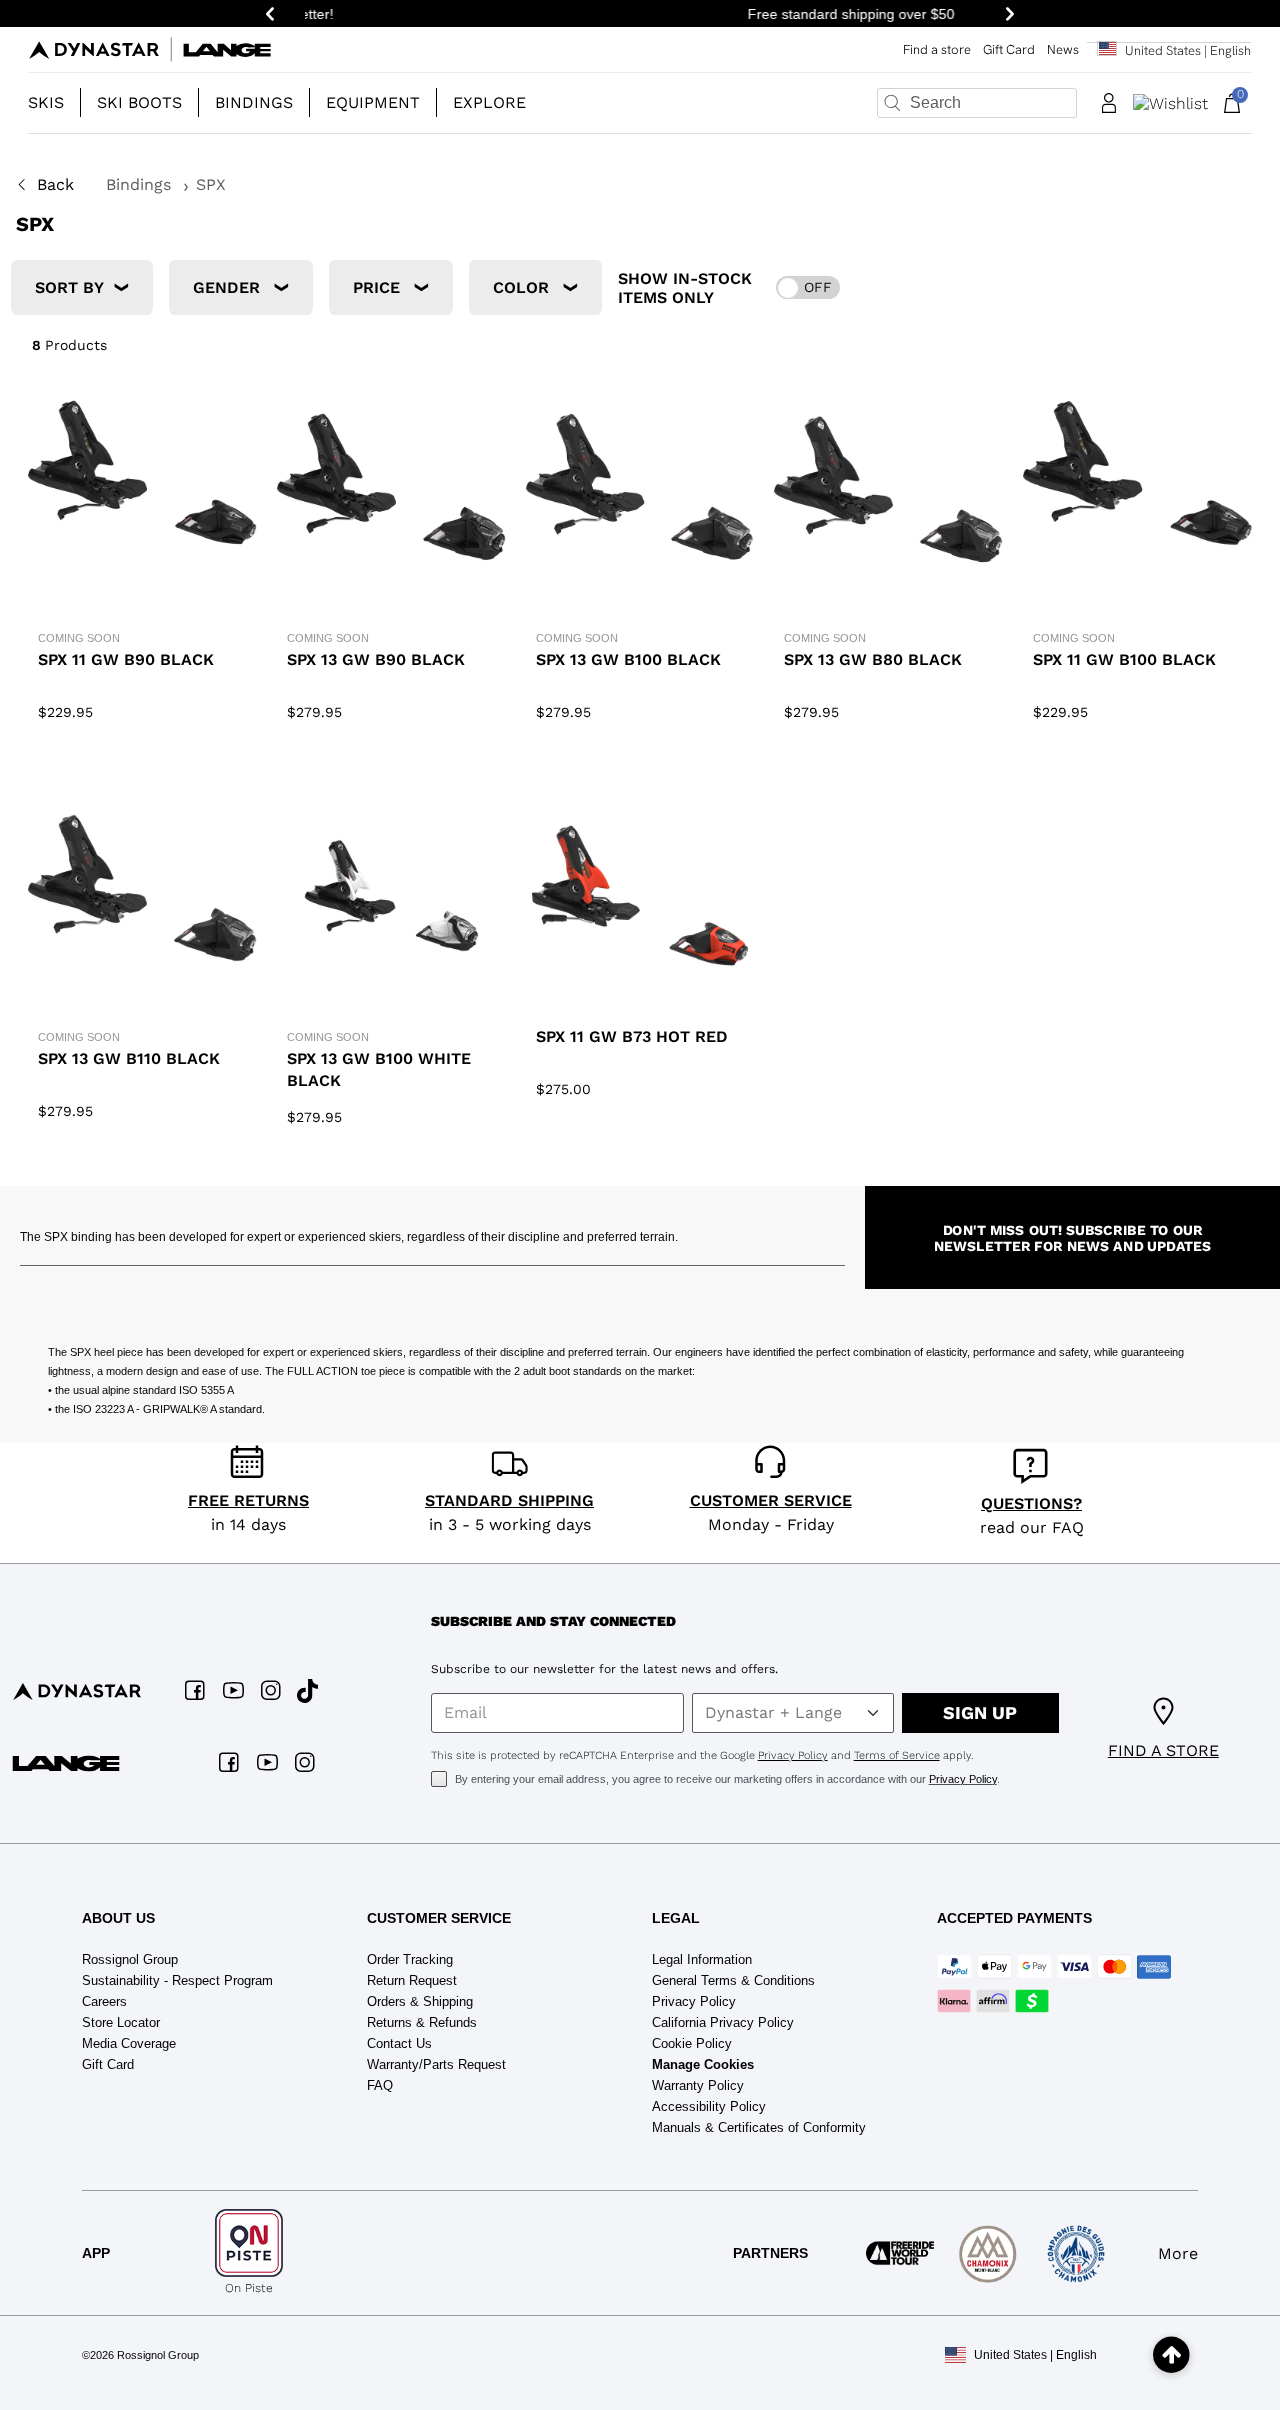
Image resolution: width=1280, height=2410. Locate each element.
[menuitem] (54, 103)
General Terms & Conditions (733, 1980)
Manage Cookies (703, 2064)
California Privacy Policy (723, 2022)
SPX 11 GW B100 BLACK (1124, 659)
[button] (54, 103)
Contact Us (399, 2043)
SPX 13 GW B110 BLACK (129, 1058)
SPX (211, 184)
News (1063, 49)
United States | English (1035, 2355)
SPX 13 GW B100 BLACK (628, 659)
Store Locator (121, 2022)
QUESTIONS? (1031, 1503)
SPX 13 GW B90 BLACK (376, 659)
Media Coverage (129, 2043)
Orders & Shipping (420, 2001)
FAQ (380, 2085)
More (1178, 2253)
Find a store (937, 49)
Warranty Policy (698, 2085)
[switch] (808, 287)
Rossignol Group (130, 1959)
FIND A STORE (1163, 1751)
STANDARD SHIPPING (509, 1500)
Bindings (141, 184)
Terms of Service (897, 1755)
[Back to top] (1171, 2355)
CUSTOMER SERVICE (771, 1500)
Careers (104, 2001)
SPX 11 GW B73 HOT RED (632, 1036)
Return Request (412, 1980)
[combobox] (977, 103)
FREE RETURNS (248, 1500)
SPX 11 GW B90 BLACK (126, 659)
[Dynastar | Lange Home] (150, 49)
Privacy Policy (793, 1755)
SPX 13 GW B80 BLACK (873, 659)
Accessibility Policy (709, 2106)
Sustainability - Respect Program (177, 1980)
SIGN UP (980, 1712)
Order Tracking (410, 1959)
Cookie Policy (692, 2043)
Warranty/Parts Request (436, 2064)
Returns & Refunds (422, 2022)
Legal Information (702, 1959)
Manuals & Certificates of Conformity (759, 2127)
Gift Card (1009, 49)
